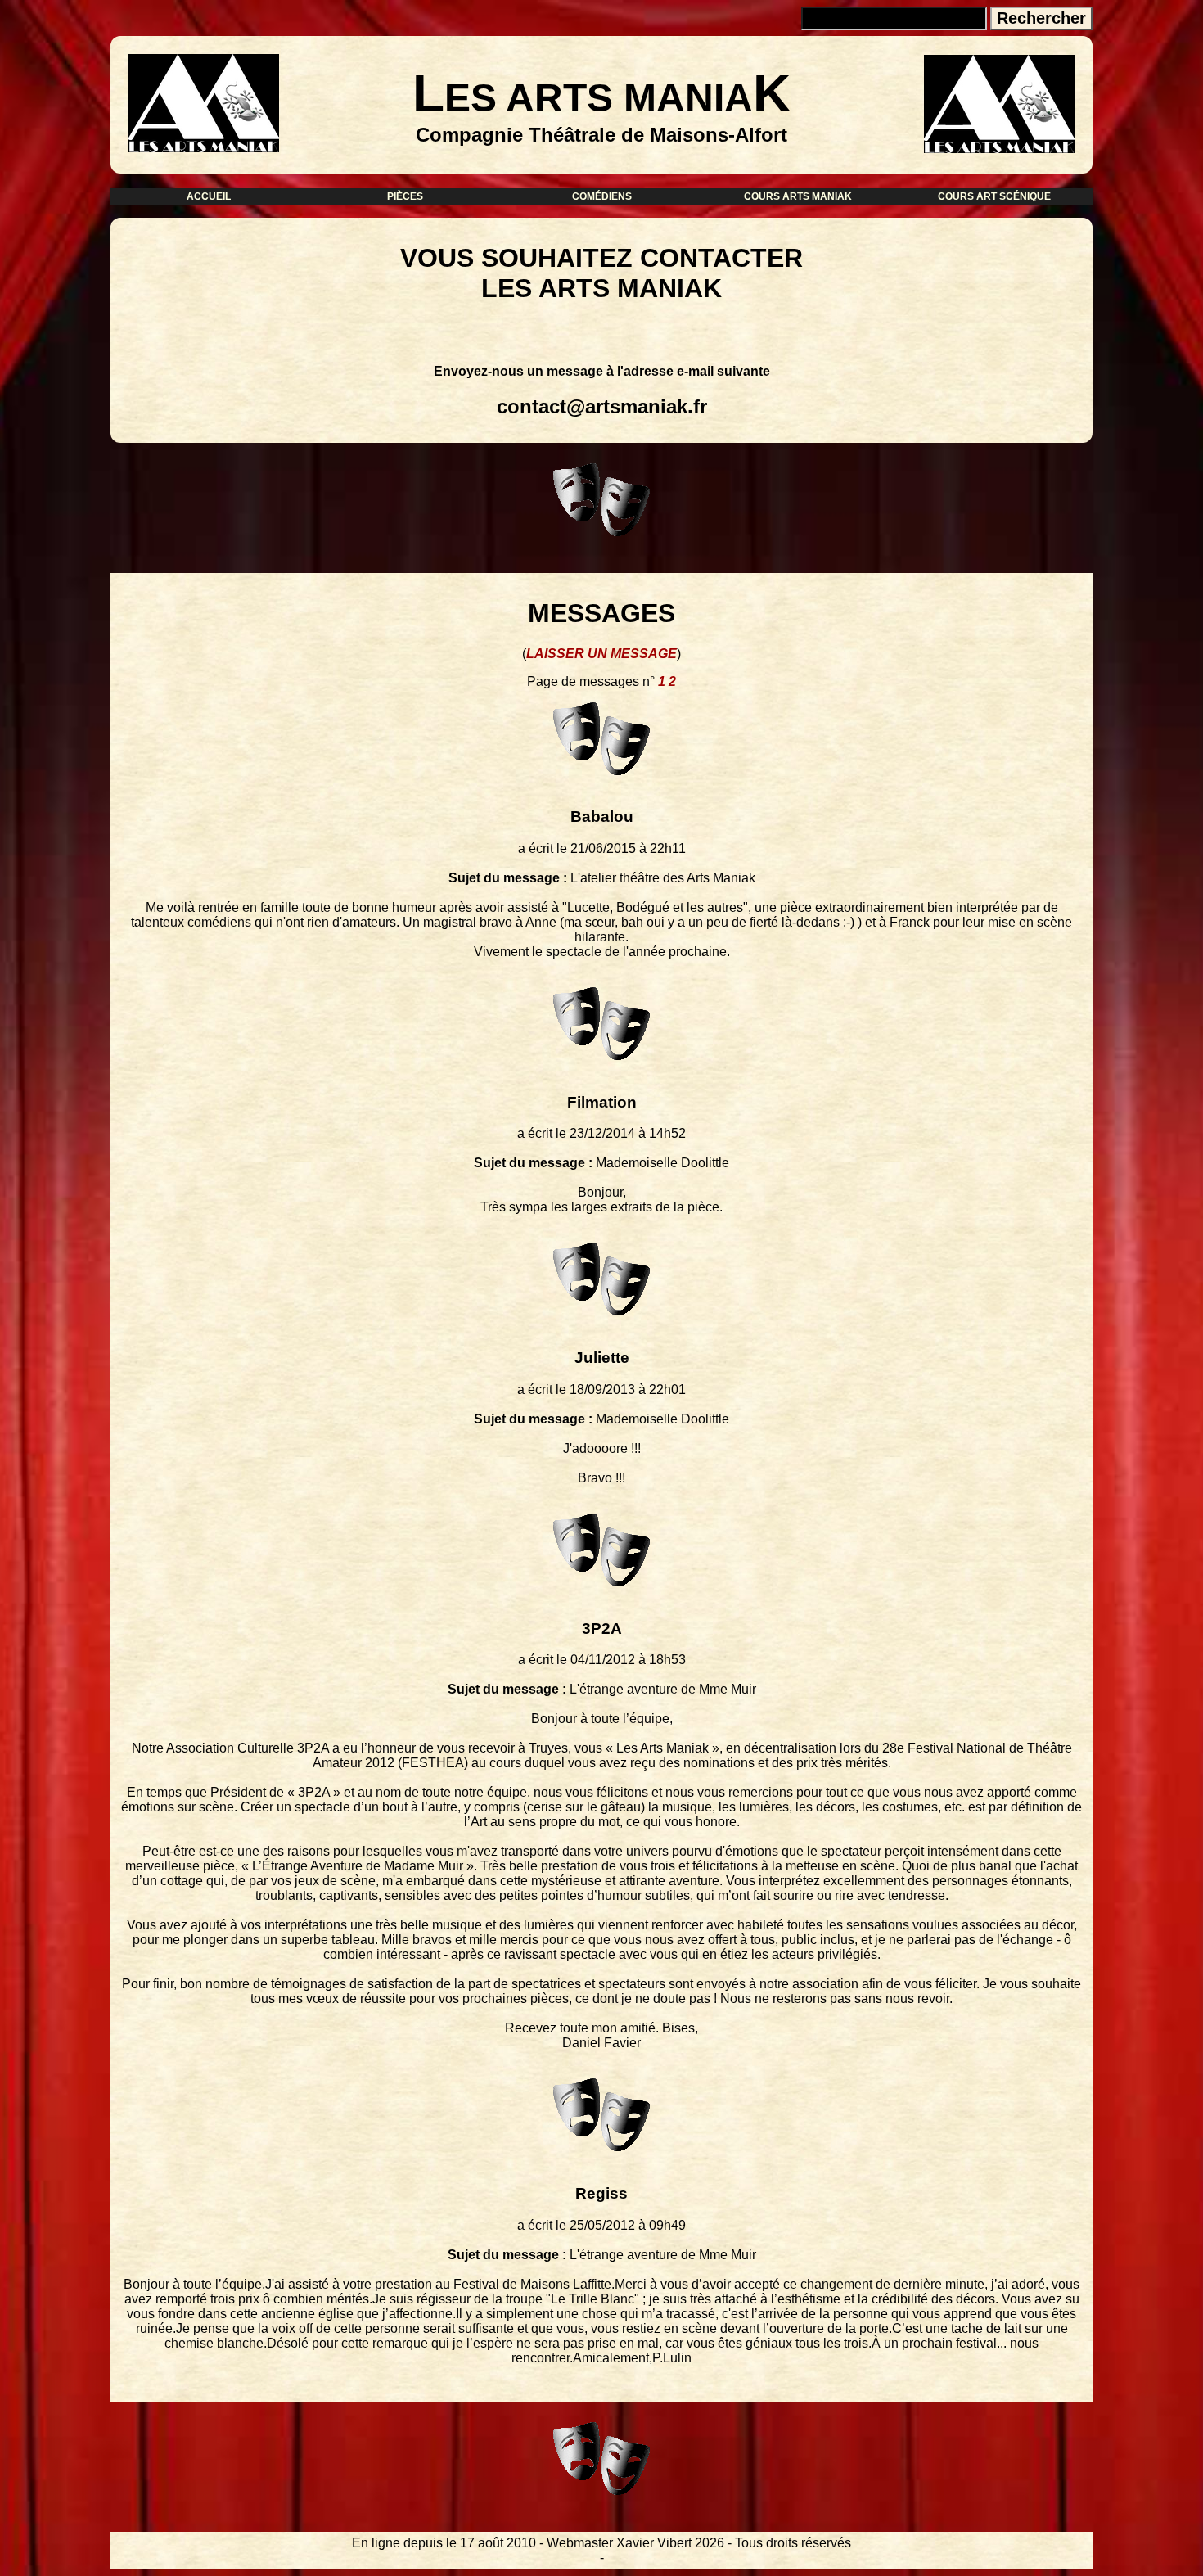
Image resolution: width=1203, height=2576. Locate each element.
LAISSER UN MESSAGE (601, 654)
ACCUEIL (209, 196)
